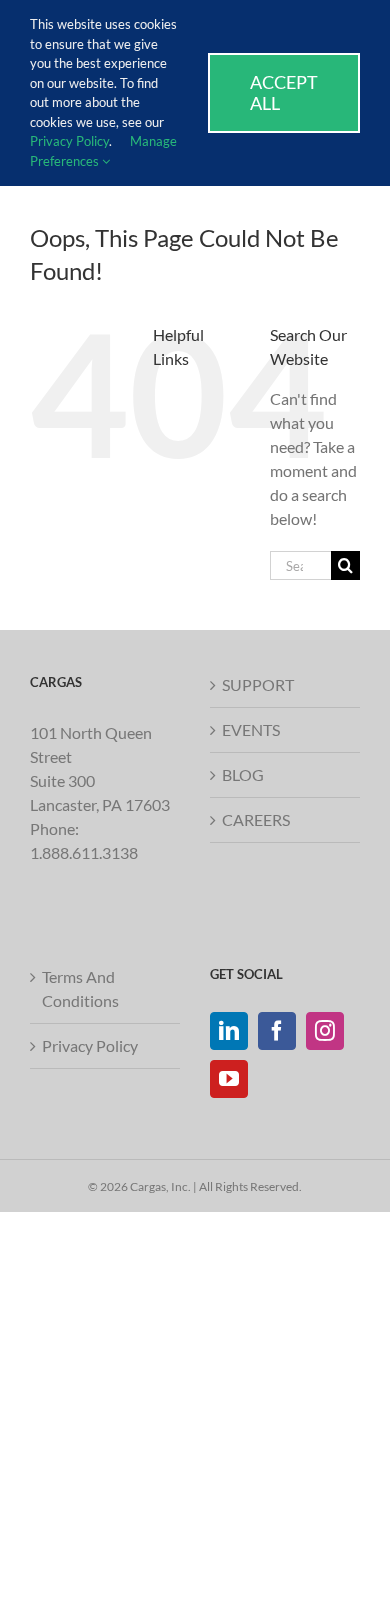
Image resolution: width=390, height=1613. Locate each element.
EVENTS (251, 729)
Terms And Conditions (80, 988)
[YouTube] (229, 1079)
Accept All (284, 92)
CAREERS (256, 819)
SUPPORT (258, 684)
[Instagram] (325, 1031)
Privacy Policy (90, 1045)
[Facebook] (277, 1031)
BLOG (243, 774)
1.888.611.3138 (84, 852)
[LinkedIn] (229, 1031)
